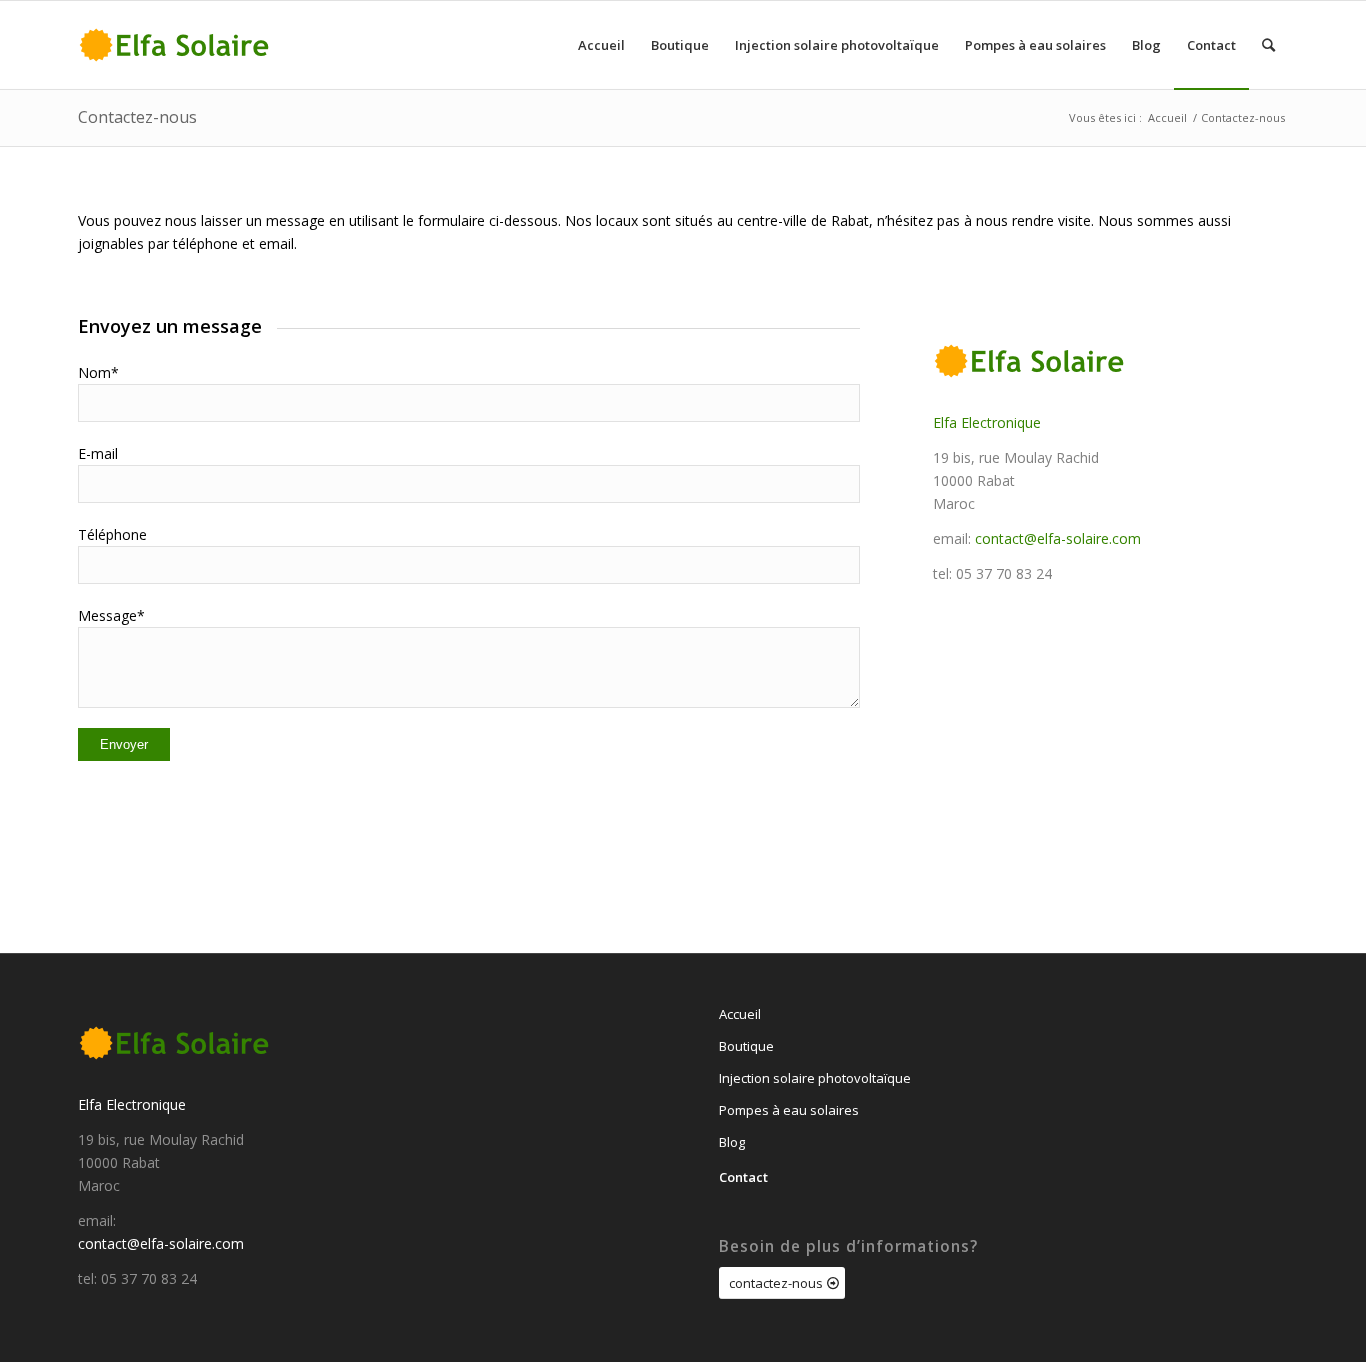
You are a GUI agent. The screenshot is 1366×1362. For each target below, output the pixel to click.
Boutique (746, 1046)
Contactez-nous (137, 117)
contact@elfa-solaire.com (1058, 538)
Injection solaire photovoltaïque (815, 1078)
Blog (732, 1142)
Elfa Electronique (987, 422)
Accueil (740, 1014)
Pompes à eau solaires (789, 1110)
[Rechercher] (1268, 45)
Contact (743, 1177)
